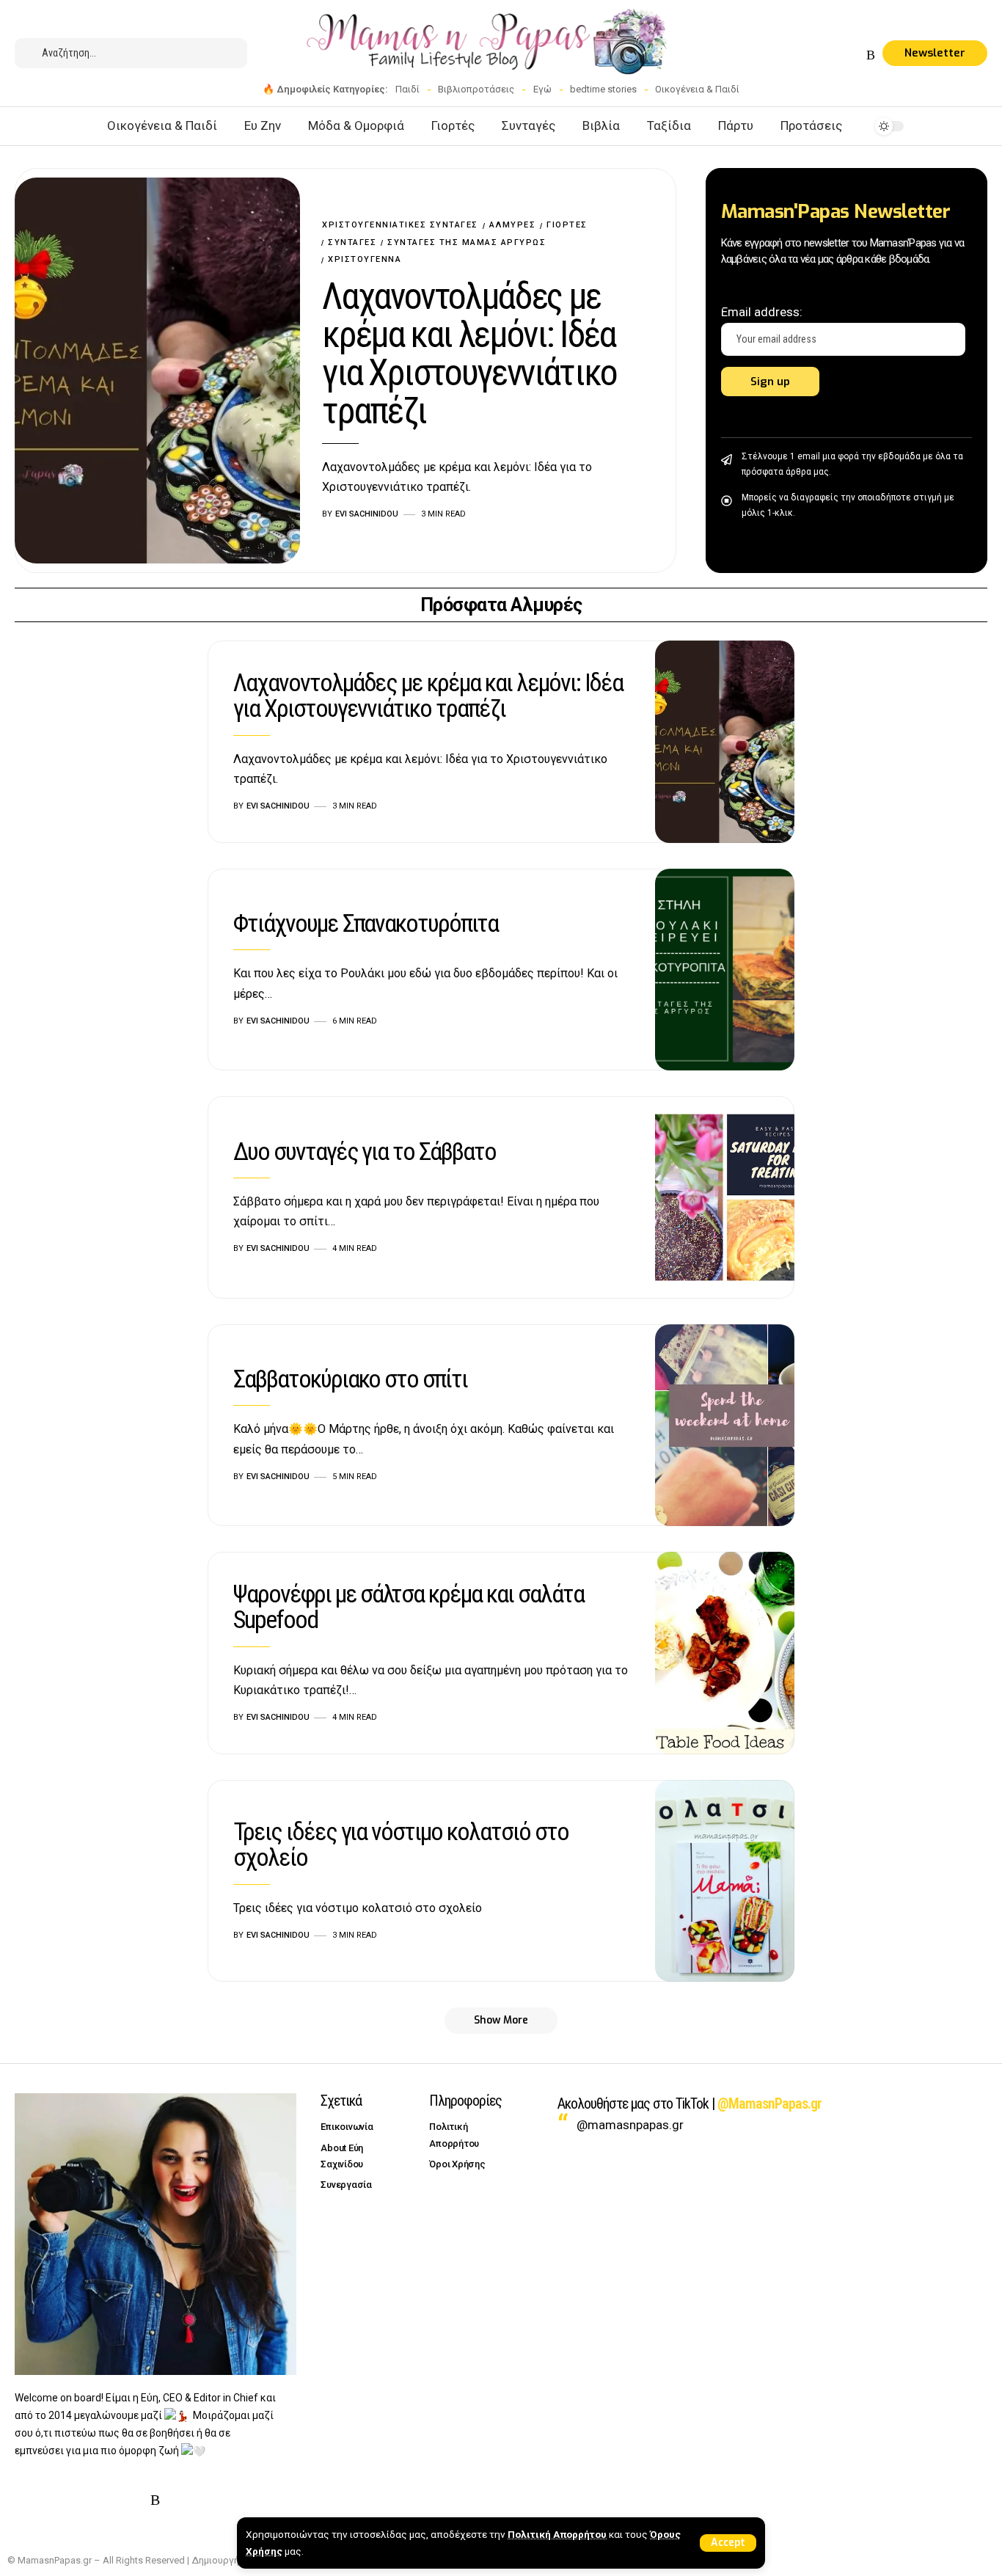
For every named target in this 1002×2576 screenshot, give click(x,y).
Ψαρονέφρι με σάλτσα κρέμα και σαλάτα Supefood (409, 1606)
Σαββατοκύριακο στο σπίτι (350, 1379)
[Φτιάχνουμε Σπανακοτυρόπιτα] (725, 970)
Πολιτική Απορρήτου (557, 2534)
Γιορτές (567, 225)
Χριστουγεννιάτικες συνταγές (400, 225)
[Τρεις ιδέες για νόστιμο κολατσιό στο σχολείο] (725, 1881)
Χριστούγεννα (365, 259)
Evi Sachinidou (367, 514)
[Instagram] (819, 55)
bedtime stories (603, 89)
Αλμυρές (513, 225)
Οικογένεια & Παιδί (697, 89)
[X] (801, 55)
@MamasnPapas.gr (769, 2104)
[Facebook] (783, 55)
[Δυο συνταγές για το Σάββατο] (725, 1197)
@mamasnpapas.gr (630, 2125)
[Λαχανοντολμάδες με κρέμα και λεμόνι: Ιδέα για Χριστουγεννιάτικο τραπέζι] (157, 370)
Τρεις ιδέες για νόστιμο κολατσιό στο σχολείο (401, 1844)
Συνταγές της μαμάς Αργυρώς (467, 242)
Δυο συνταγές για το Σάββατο (365, 1151)
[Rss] (871, 55)
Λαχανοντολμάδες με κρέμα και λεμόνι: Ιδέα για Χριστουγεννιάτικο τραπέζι (469, 354)
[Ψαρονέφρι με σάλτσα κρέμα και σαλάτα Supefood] (725, 1653)
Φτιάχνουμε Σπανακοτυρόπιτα (366, 923)
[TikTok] (854, 55)
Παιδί (407, 89)
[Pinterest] (836, 55)
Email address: (762, 312)
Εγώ (542, 89)
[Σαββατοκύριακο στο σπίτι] (725, 1426)
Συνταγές (352, 242)
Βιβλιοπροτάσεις (476, 89)
